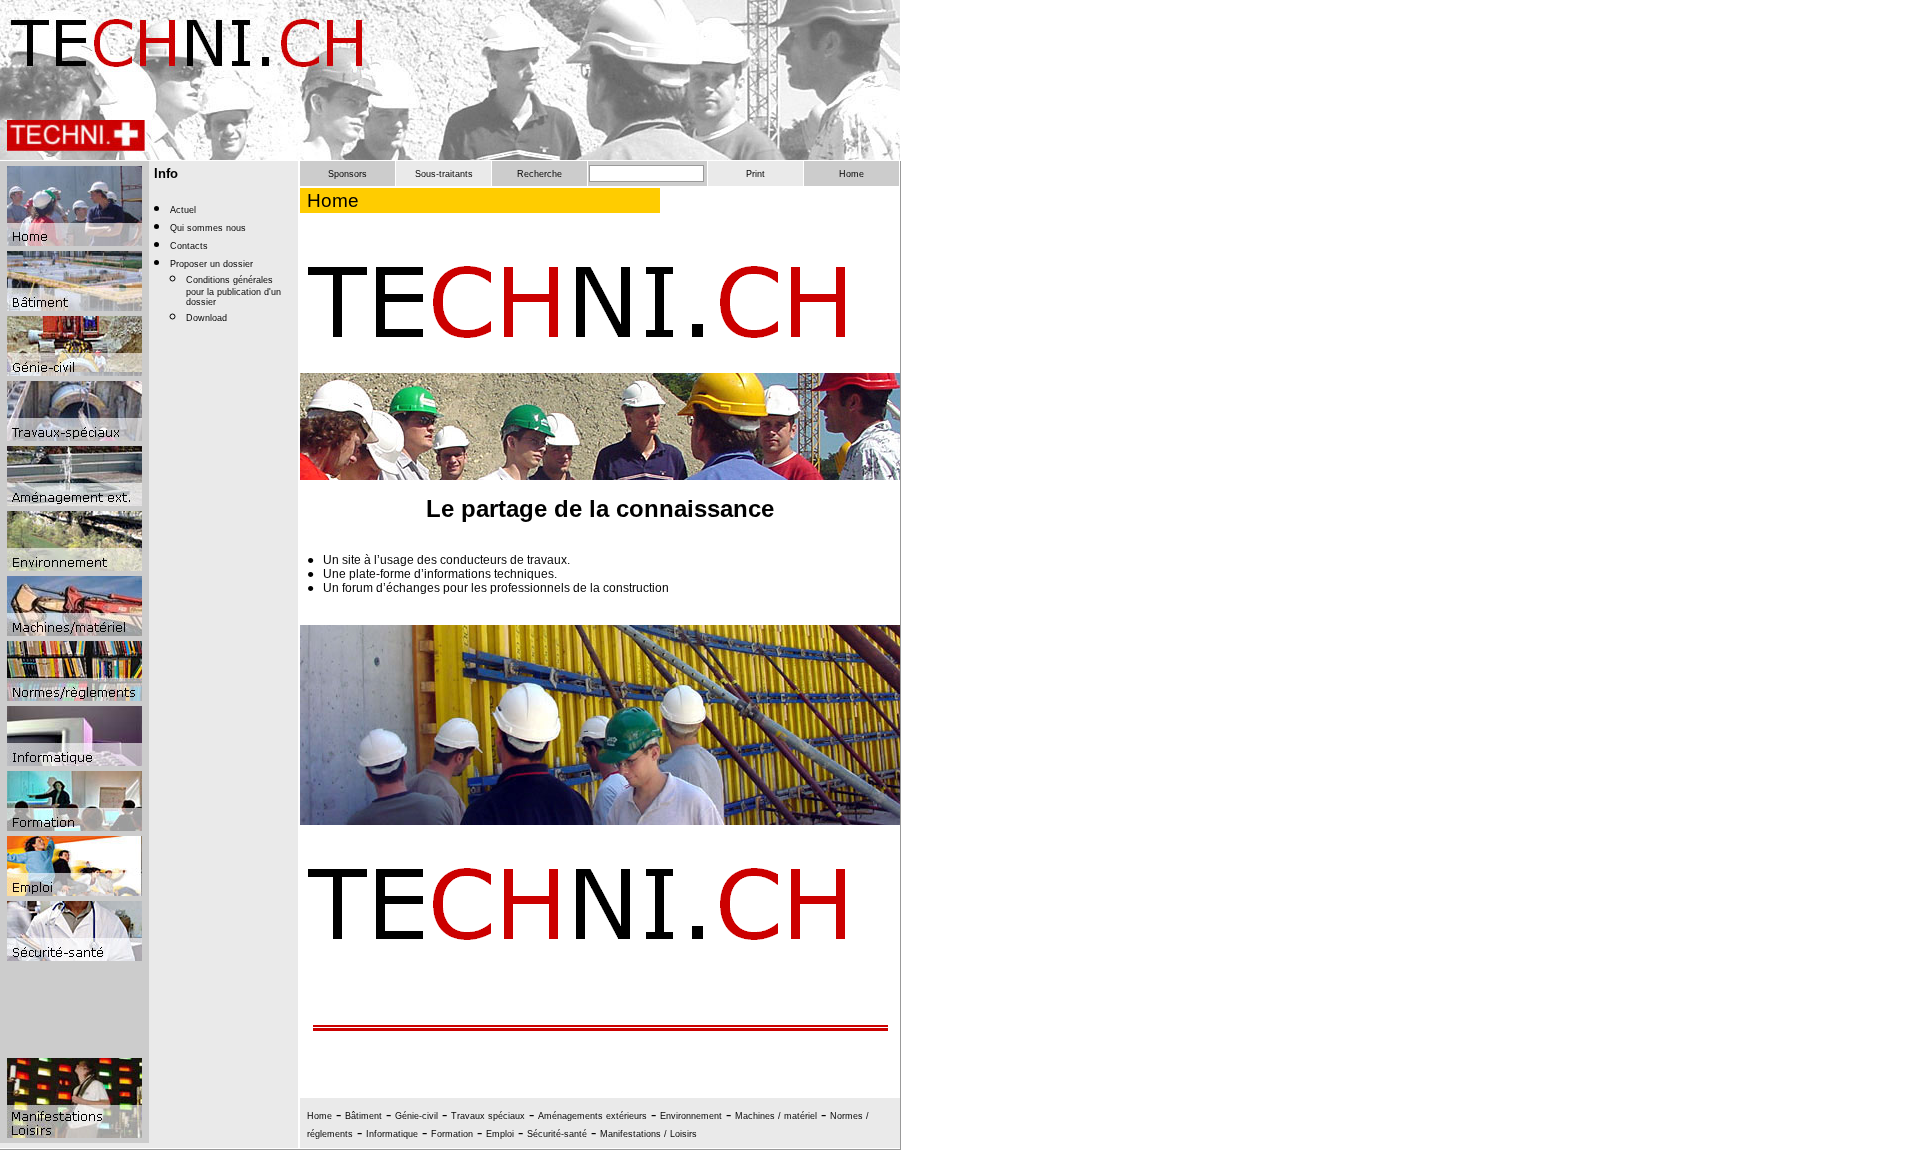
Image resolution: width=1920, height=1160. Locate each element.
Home (851, 174)
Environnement (691, 1116)
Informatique (392, 1134)
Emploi (500, 1134)
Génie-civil (416, 1116)
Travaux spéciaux (488, 1116)
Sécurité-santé (557, 1134)
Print (755, 174)
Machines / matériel (776, 1116)
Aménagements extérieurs (592, 1116)
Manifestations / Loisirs (648, 1134)
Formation (452, 1134)
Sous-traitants (444, 174)
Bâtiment (363, 1116)
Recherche (539, 174)
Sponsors (347, 174)
